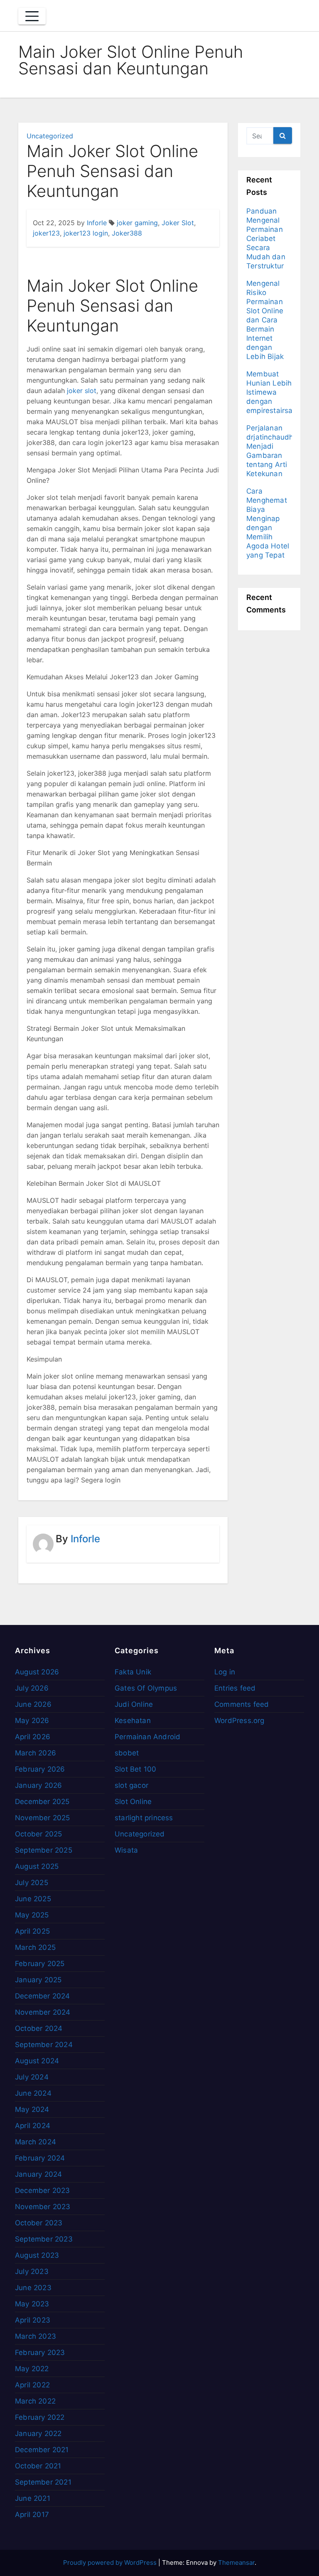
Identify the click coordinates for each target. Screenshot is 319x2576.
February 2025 (40, 1964)
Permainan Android (147, 1737)
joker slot (82, 391)
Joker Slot (178, 223)
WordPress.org (239, 1721)
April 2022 (32, 2385)
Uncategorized (50, 136)
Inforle (97, 223)
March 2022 (35, 2401)
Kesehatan (133, 1721)
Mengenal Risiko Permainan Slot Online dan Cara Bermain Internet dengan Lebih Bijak (265, 320)
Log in (225, 1672)
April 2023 (33, 2320)
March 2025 (35, 1947)
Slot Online (133, 1802)
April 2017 (32, 2515)
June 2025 (33, 1899)
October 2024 (39, 2028)
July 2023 (32, 2271)
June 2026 (33, 1704)
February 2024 (40, 2158)
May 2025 (32, 1915)
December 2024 (43, 1996)
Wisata (126, 1850)
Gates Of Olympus (146, 1688)
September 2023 (44, 2239)
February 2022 (40, 2417)
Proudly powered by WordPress (111, 2562)
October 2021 (38, 2466)
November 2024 (43, 2012)
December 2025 (42, 1802)
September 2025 (44, 1850)
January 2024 (38, 2174)
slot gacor (131, 1785)
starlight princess (144, 1818)
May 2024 (32, 2109)
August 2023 (37, 2255)
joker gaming (137, 223)
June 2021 (33, 2498)
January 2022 (38, 2433)
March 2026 (36, 1753)
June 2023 (33, 2288)
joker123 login (86, 233)
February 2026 (40, 1769)
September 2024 (44, 2045)
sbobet (127, 1753)
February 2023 (40, 2352)
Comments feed (242, 1704)
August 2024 (37, 2061)
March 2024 (36, 2142)
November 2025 (43, 1818)
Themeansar (236, 2562)
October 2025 (38, 1834)
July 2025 (32, 1883)
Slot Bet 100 (135, 1769)
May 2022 (32, 2369)
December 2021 (42, 2450)
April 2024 (33, 2126)
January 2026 (38, 1785)
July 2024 (32, 2077)
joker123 (46, 233)
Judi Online (134, 1704)
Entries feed (235, 1688)
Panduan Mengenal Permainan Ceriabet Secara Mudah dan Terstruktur (266, 238)
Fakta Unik (133, 1672)
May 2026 (32, 1721)
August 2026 (37, 1672)
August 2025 (37, 1866)
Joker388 (127, 233)
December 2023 (43, 2190)
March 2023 (36, 2336)
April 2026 (33, 1737)
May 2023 (32, 2304)
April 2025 (32, 1931)
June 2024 (33, 2093)
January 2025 (38, 1980)
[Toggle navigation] (32, 16)
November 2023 (43, 2207)
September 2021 (43, 2482)
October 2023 (39, 2223)
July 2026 (32, 1688)
